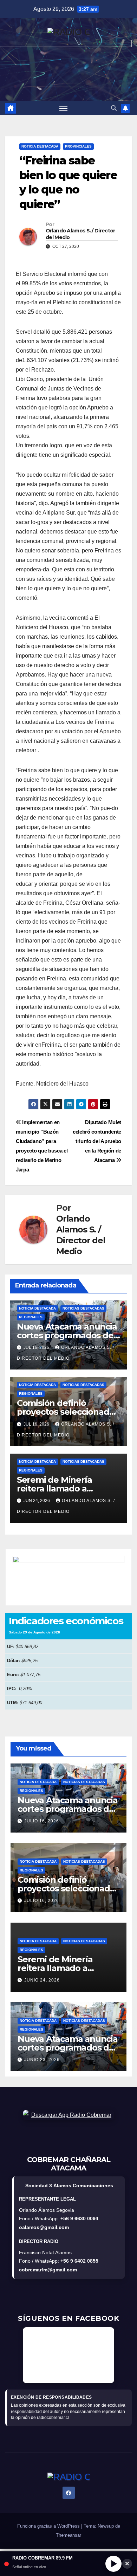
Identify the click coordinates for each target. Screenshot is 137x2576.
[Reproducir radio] (113, 2564)
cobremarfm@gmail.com (48, 2270)
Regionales (31, 1317)
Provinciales (78, 146)
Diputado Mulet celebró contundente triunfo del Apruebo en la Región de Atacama (97, 1141)
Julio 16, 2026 (42, 1821)
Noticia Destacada (40, 146)
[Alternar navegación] (64, 108)
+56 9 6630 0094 (79, 2218)
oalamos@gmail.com (44, 2227)
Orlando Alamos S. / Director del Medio (80, 234)
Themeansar (68, 2535)
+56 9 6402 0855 (79, 2261)
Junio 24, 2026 (42, 1980)
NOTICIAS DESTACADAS (83, 1308)
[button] (114, 108)
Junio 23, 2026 (42, 2060)
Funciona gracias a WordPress (49, 2526)
